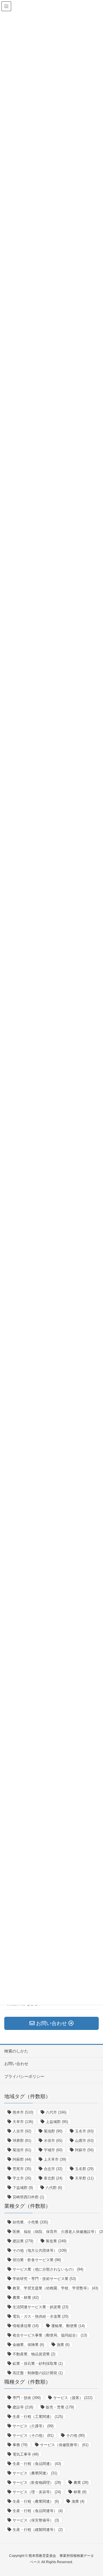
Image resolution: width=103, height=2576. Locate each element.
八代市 (56, 2112)
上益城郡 (57, 2122)
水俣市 (53, 2141)
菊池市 (22, 2150)
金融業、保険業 (28, 2345)
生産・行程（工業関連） (38, 2417)
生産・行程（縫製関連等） (38, 2530)
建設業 (23, 2241)
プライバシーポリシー (24, 2076)
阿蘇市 (84, 2150)
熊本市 (23, 2112)
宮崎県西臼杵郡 (28, 2197)
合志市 (53, 2169)
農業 (81, 2483)
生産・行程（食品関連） (37, 2464)
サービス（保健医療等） (64, 2445)
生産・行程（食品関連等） (38, 2511)
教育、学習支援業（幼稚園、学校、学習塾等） (55, 2288)
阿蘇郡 (22, 2159)
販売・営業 (60, 2407)
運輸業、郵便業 (68, 2326)
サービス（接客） (73, 2398)
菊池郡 (53, 2131)
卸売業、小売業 (30, 2222)
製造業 (56, 2241)
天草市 (23, 2122)
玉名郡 (84, 2169)
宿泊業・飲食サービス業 (37, 2260)
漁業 (63, 2345)
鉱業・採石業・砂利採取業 (38, 2363)
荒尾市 (22, 2169)
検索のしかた (16, 2051)
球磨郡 (22, 2141)
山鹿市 (84, 2141)
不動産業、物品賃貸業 (34, 2354)
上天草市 (55, 2159)
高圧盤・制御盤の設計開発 (38, 2373)
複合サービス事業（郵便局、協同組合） (50, 2335)
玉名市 (84, 2131)
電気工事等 (26, 2454)
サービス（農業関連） (35, 2473)
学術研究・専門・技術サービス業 (44, 2279)
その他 (75, 2435)
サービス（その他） (33, 2435)
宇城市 (53, 2150)
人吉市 (22, 2131)
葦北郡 (53, 2178)
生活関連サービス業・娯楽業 (40, 2307)
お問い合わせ (16, 2064)
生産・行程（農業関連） (36, 2501)
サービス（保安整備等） (36, 2520)
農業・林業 (26, 2298)
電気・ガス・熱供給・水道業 (40, 2316)
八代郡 (54, 2188)
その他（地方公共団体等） (40, 2250)
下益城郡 (23, 2188)
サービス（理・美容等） (37, 2492)
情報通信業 (26, 2326)
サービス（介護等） (33, 2426)
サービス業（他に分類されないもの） (48, 2269)
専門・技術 (27, 2398)
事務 (20, 2445)
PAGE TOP (101, 2491)
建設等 (23, 2407)
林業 (80, 2492)
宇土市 (22, 2178)
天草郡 (84, 2178)
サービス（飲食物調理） (37, 2483)
